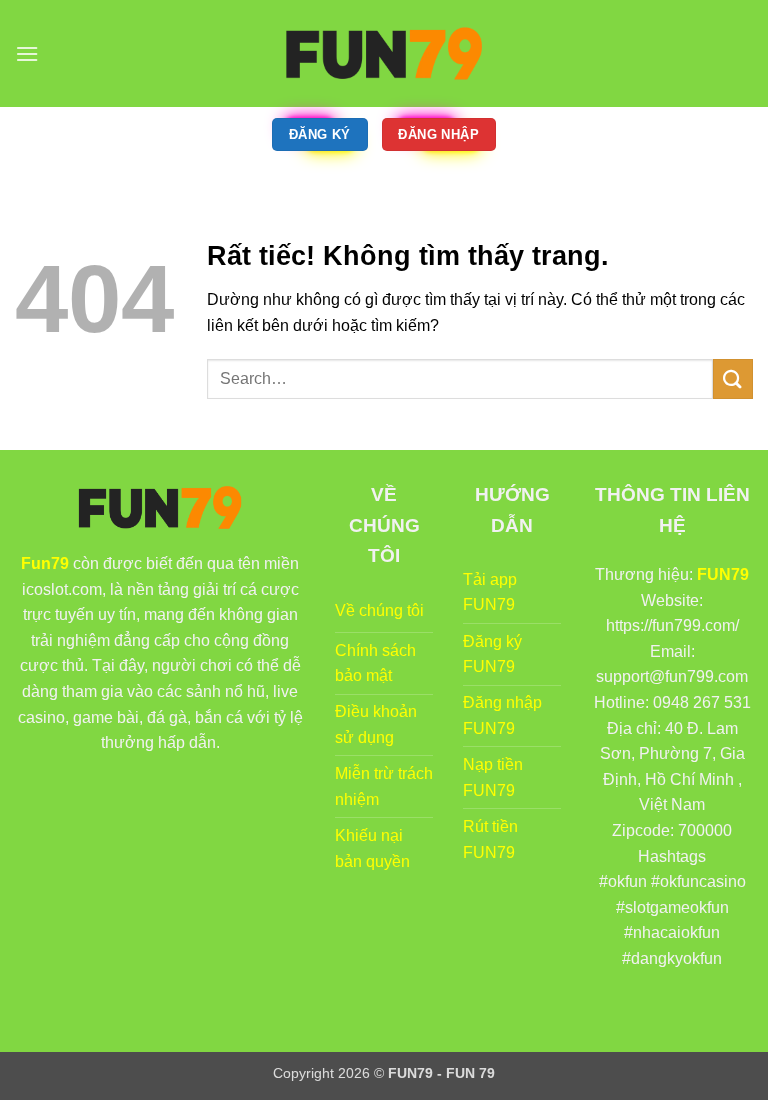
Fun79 (45, 563)
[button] (27, 53)
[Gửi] (733, 378)
